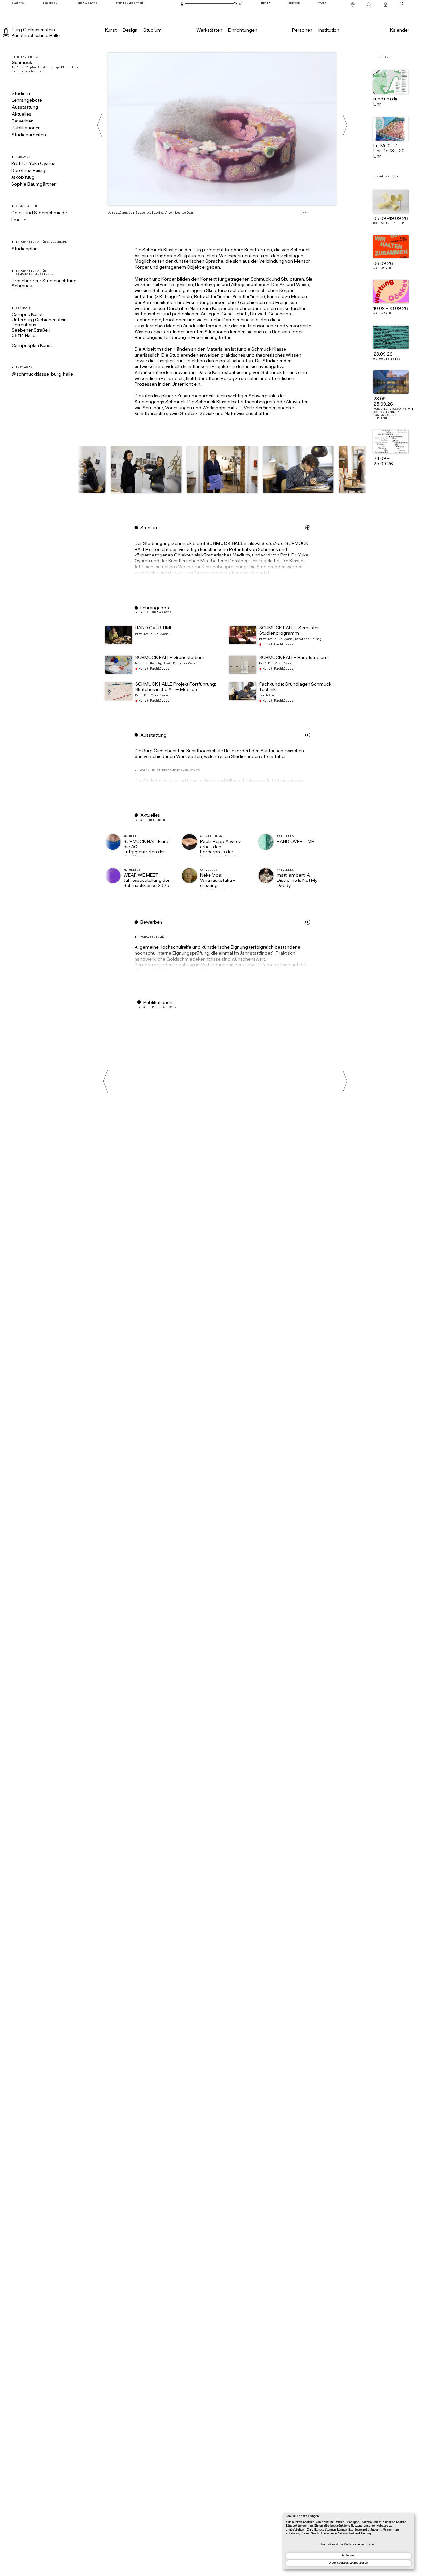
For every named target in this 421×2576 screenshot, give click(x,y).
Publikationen (26, 128)
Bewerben (23, 121)
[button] (222, 471)
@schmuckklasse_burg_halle (42, 375)
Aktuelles (22, 114)
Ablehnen (349, 2556)
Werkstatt (153, 781)
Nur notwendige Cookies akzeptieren (348, 2545)
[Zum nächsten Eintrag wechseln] (345, 125)
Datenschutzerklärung (354, 2534)
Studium (21, 94)
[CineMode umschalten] (401, 3)
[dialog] (349, 2541)
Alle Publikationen (160, 1007)
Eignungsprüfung (191, 953)
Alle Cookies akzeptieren (348, 2563)
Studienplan (25, 249)
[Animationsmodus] (240, 4)
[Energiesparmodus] (182, 4)
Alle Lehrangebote (156, 613)
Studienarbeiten (29, 135)
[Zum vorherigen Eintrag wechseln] (99, 125)
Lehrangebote (27, 101)
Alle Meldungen (153, 820)
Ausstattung (25, 108)
